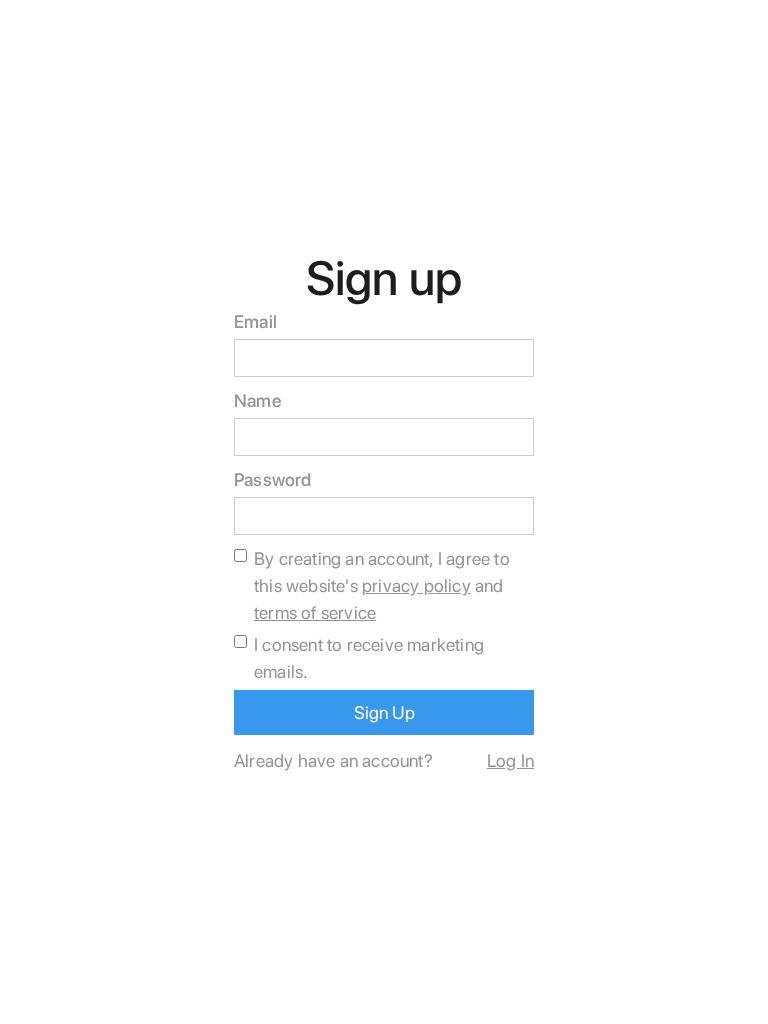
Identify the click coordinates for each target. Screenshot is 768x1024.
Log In (510, 760)
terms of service (315, 612)
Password (273, 479)
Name (258, 400)
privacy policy (416, 585)
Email (255, 321)
